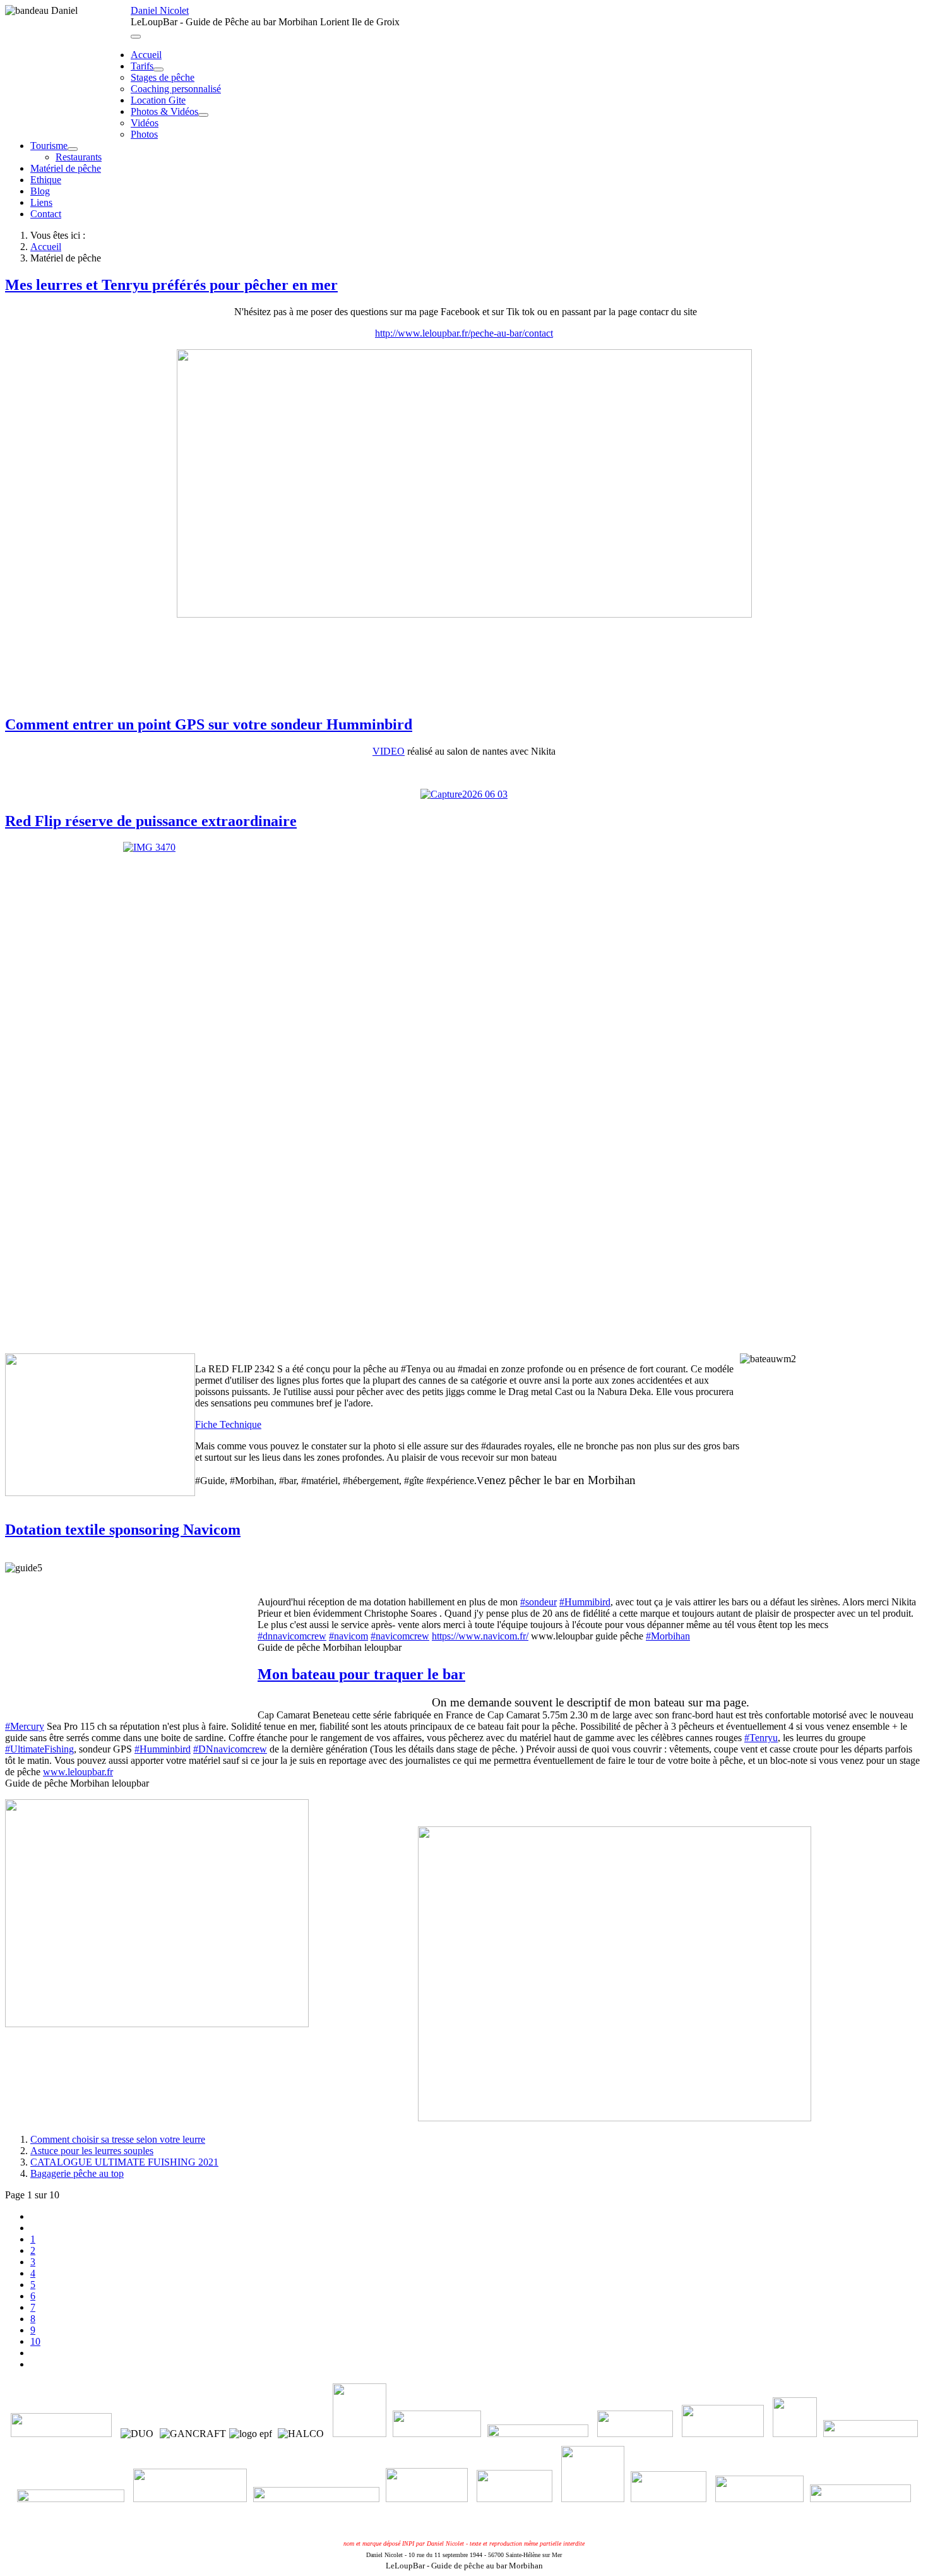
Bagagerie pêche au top (77, 2173)
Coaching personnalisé (176, 89)
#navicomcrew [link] (400, 1636)
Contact (46, 214)
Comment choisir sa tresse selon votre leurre (118, 2139)
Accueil (146, 55)
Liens (41, 202)
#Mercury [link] (25, 1726)
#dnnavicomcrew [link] (292, 1636)
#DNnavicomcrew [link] (230, 1749)
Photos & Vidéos (164, 111)
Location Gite (158, 100)
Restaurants (79, 157)
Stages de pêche (163, 77)
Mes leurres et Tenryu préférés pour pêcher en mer (171, 285)
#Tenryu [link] (761, 1738)
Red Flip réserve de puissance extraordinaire (151, 821)
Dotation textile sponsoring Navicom (123, 1530)
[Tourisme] (73, 149)
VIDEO (389, 751)
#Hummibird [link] (585, 1602)
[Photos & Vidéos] (203, 115)
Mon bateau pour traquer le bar (361, 1674)
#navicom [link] (348, 1636)
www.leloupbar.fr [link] (78, 1772)
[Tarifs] (158, 69)
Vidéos (145, 123)
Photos (144, 134)
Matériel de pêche (66, 168)
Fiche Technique (228, 1424)
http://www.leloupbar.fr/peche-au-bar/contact (464, 333)
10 (35, 2341)
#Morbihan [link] (668, 1636)
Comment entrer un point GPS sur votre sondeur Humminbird (209, 724)
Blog (40, 191)
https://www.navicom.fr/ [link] (480, 1636)
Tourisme (49, 146)
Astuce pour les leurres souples (92, 2151)
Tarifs (142, 66)
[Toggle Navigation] (136, 37)
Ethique (46, 180)
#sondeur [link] (538, 1602)
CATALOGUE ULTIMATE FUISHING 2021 (124, 2162)
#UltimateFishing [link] (39, 1749)
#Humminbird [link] (163, 1749)
